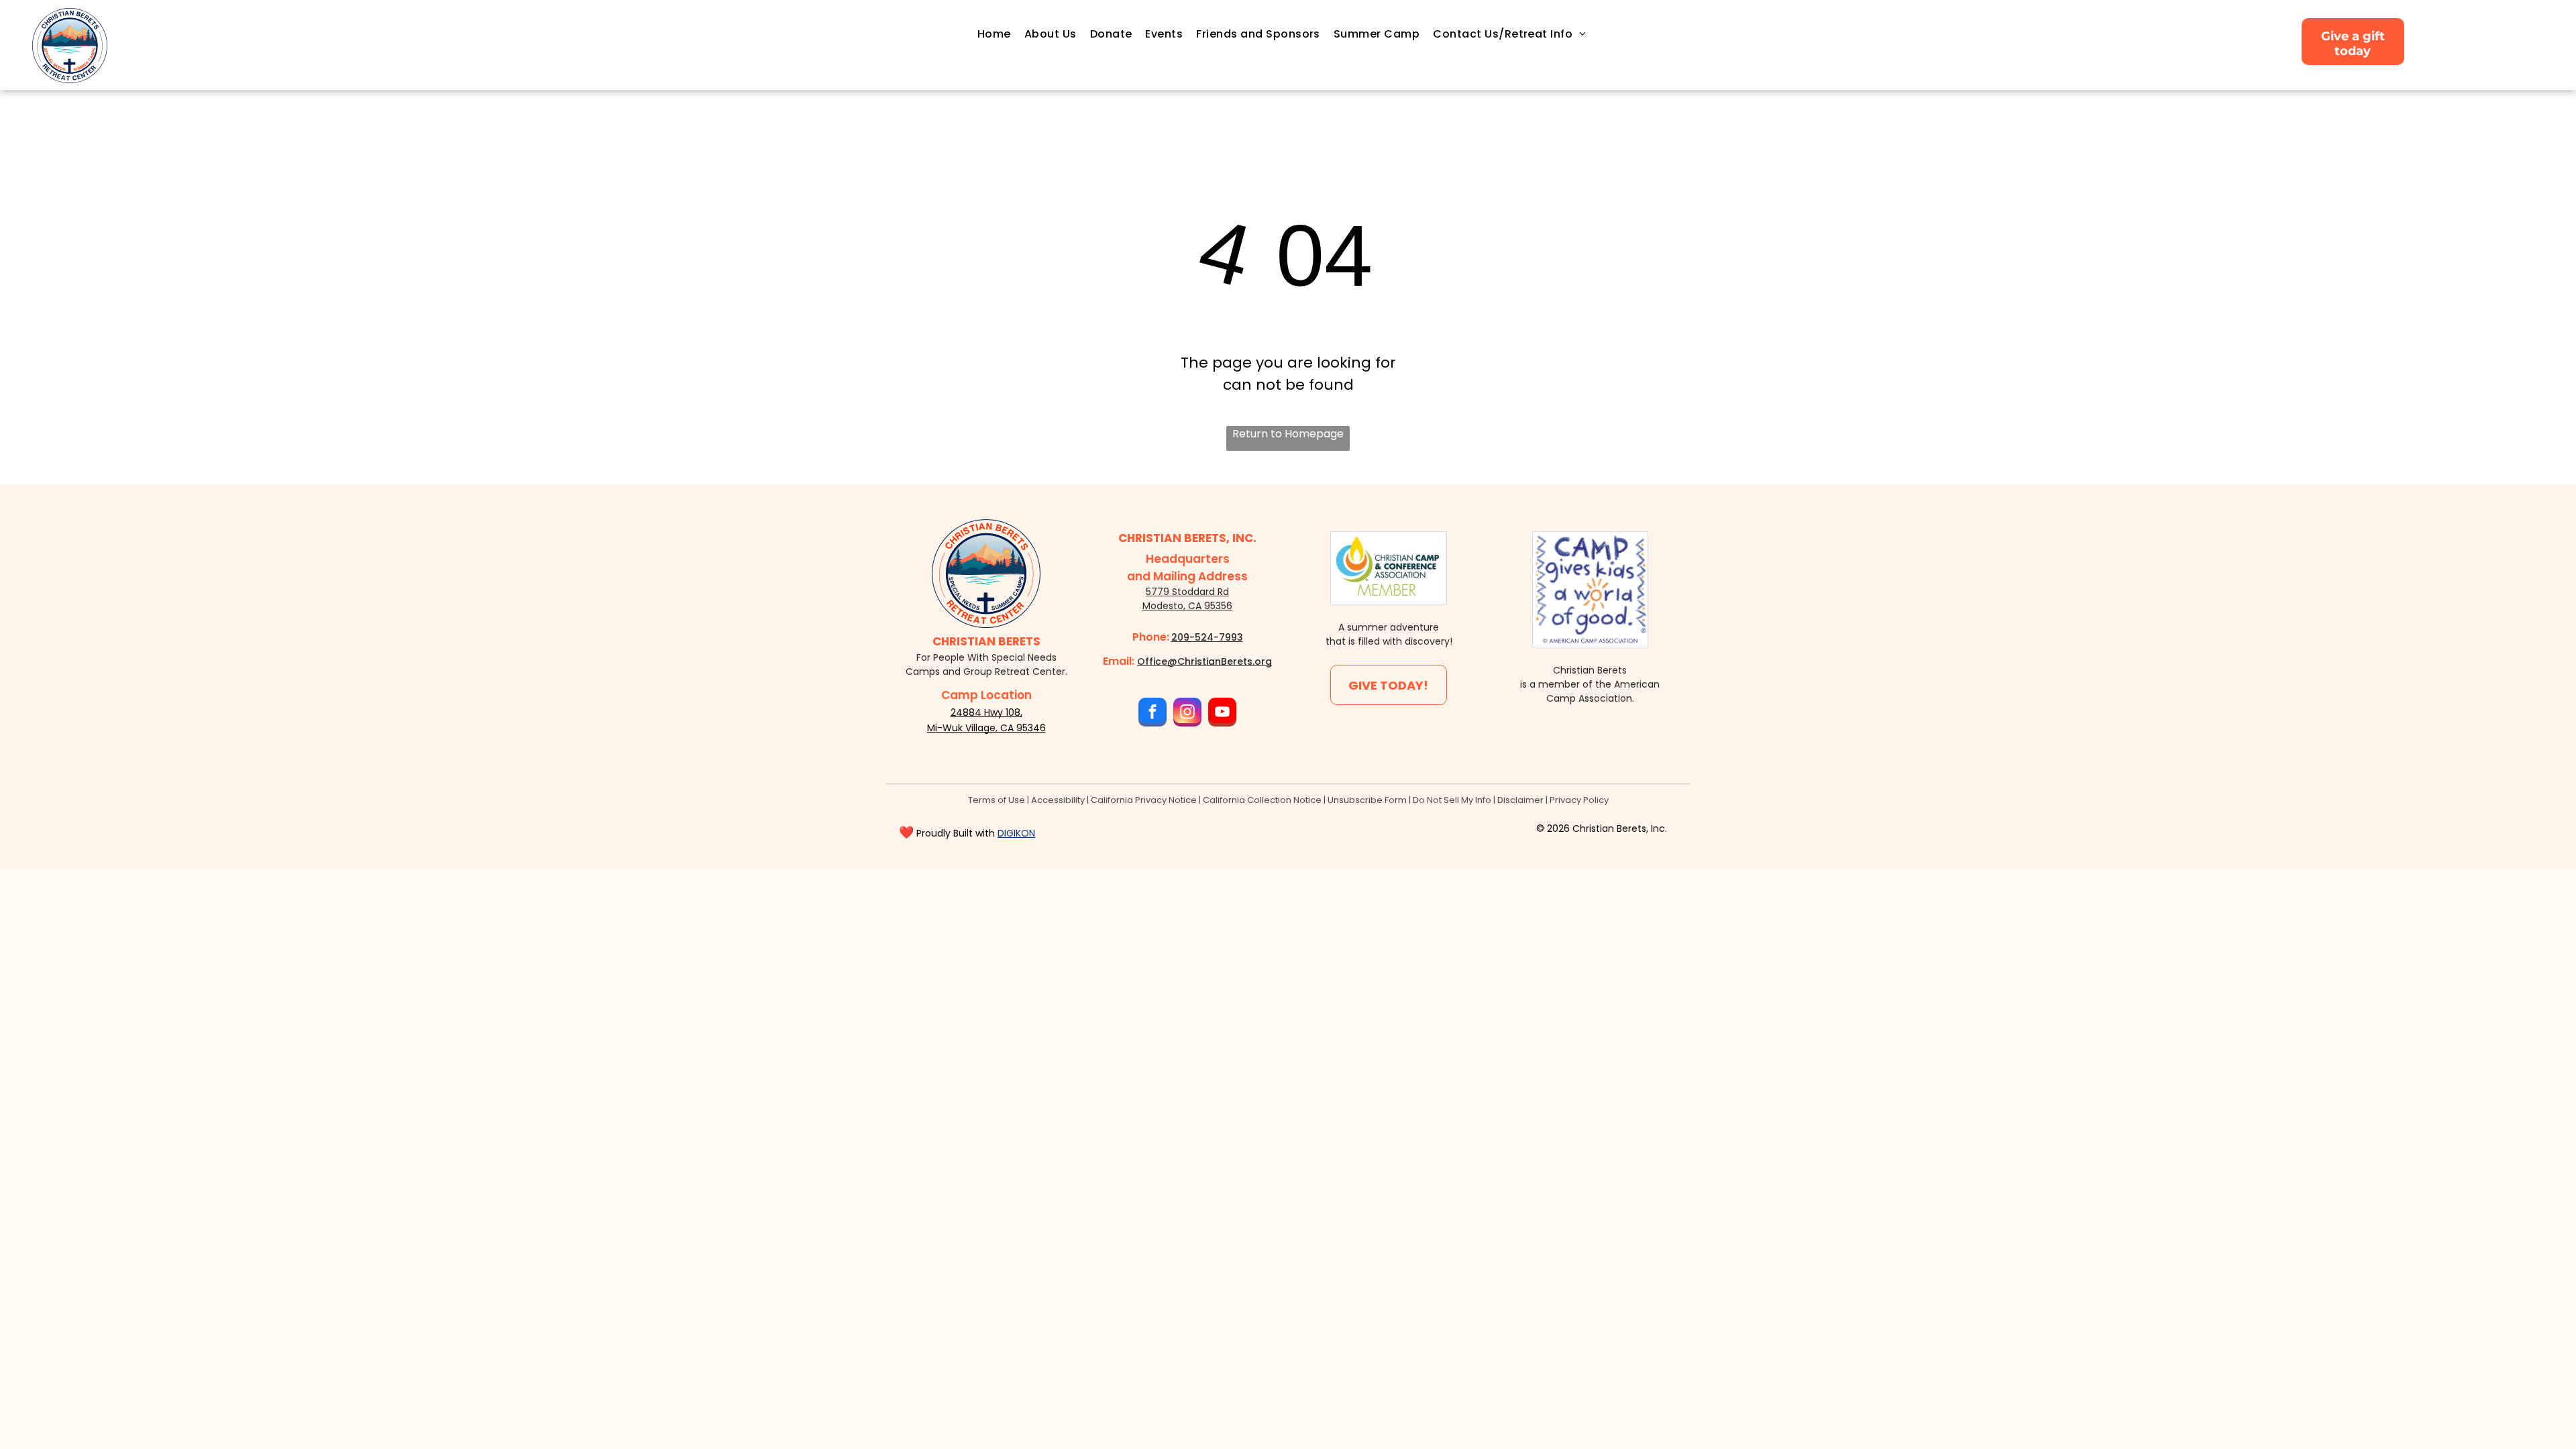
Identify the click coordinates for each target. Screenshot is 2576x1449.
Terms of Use (997, 800)
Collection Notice (1284, 800)
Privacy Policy (1579, 800)
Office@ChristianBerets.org (1204, 661)
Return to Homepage (1288, 434)
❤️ (906, 832)
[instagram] (1187, 714)
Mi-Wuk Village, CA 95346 (986, 728)
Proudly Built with (956, 833)
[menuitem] (994, 34)
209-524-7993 (1207, 637)
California (1224, 800)
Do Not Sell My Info (1452, 800)
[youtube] (1222, 714)
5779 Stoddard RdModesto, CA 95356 (1187, 599)
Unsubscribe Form (1367, 800)
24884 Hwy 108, (986, 712)
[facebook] (1152, 714)
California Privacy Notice (1144, 800)
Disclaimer (1520, 800)
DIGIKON (1016, 833)
